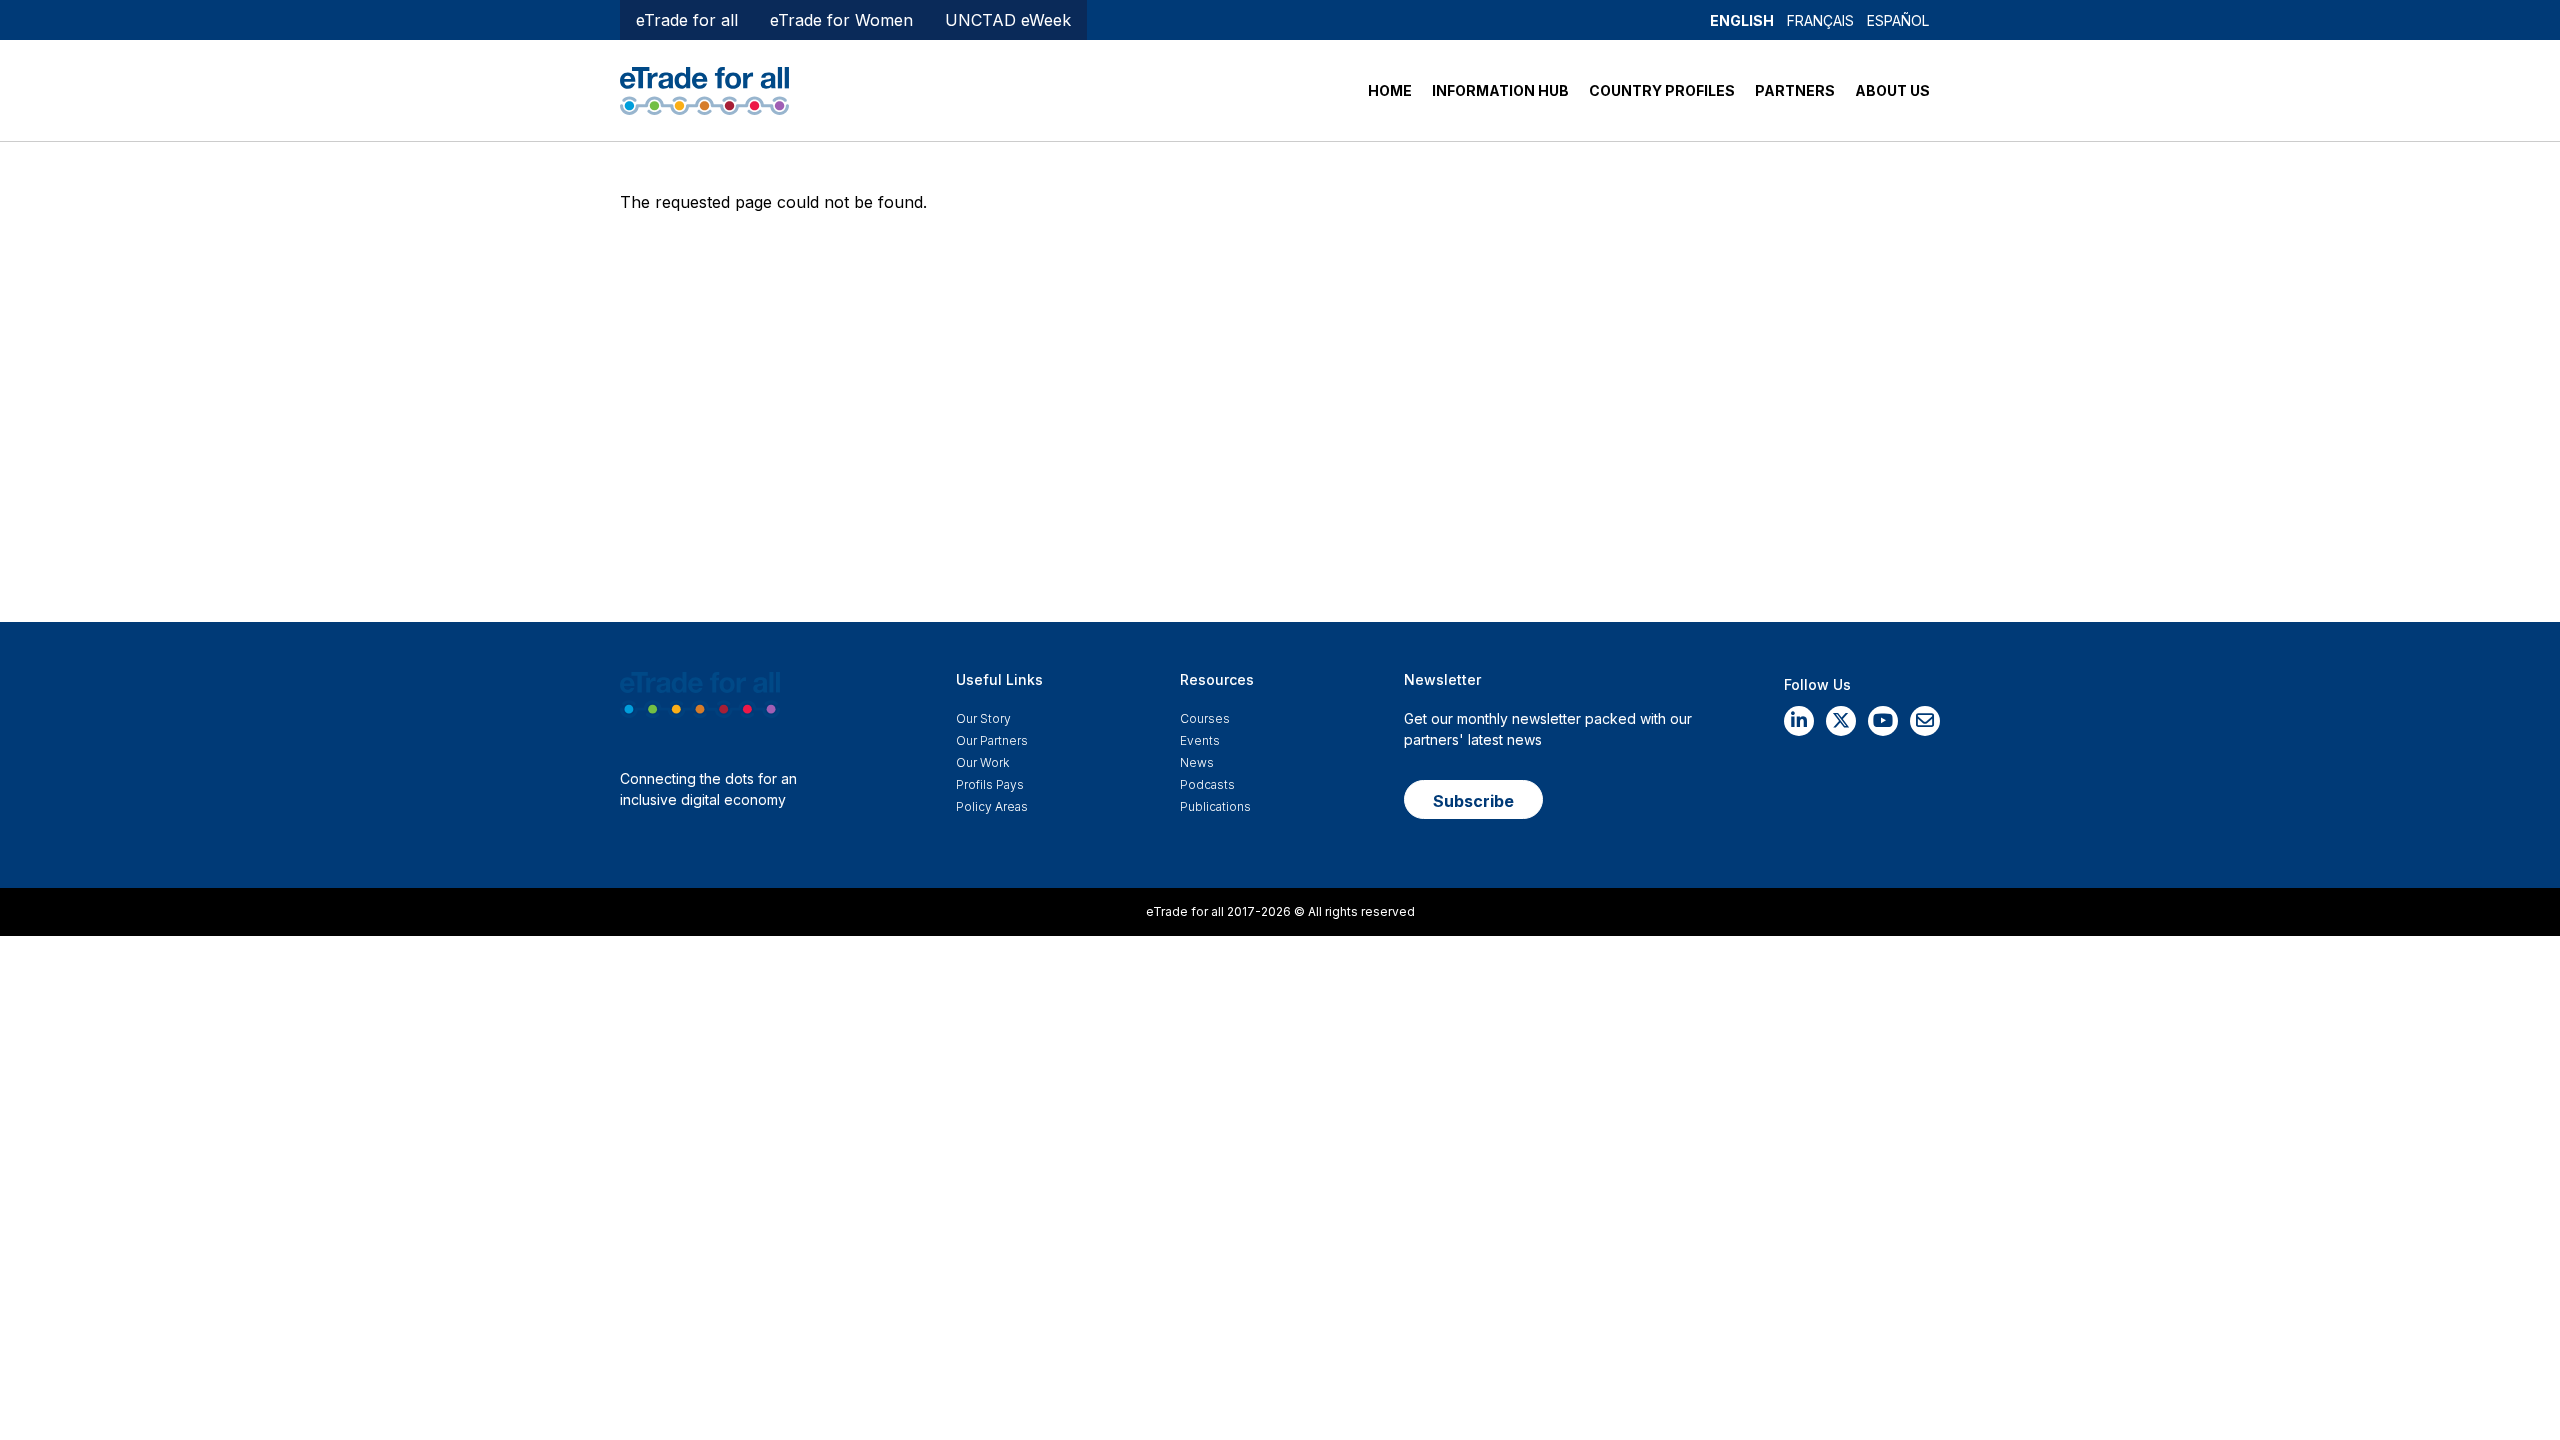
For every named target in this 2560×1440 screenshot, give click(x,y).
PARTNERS (1795, 90)
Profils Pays (990, 784)
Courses (1205, 718)
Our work (982, 762)
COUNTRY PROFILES (1662, 90)
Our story (983, 718)
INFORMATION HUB (1500, 90)
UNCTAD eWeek (1008, 20)
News (1197, 762)
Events (1200, 740)
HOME (1390, 90)
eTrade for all (687, 20)
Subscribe (1473, 801)
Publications (1215, 806)
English (1742, 20)
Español (1898, 20)
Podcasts (1207, 784)
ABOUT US (1892, 90)
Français (1820, 20)
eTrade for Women (841, 20)
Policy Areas (992, 806)
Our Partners (992, 740)
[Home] (704, 89)
